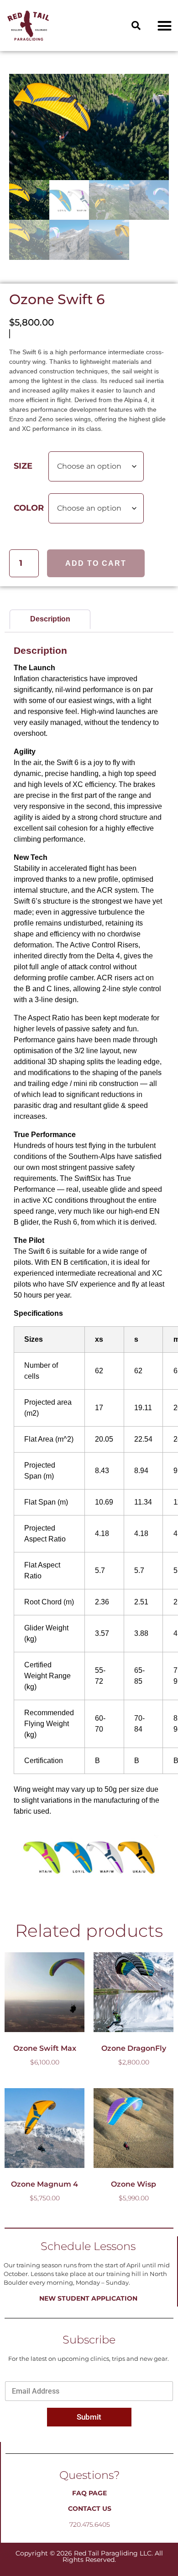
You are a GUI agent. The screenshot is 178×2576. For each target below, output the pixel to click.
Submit (89, 2417)
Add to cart (96, 563)
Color (29, 508)
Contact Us (90, 2509)
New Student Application (88, 2298)
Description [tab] (50, 619)
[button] (136, 26)
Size (23, 466)
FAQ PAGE (89, 2493)
